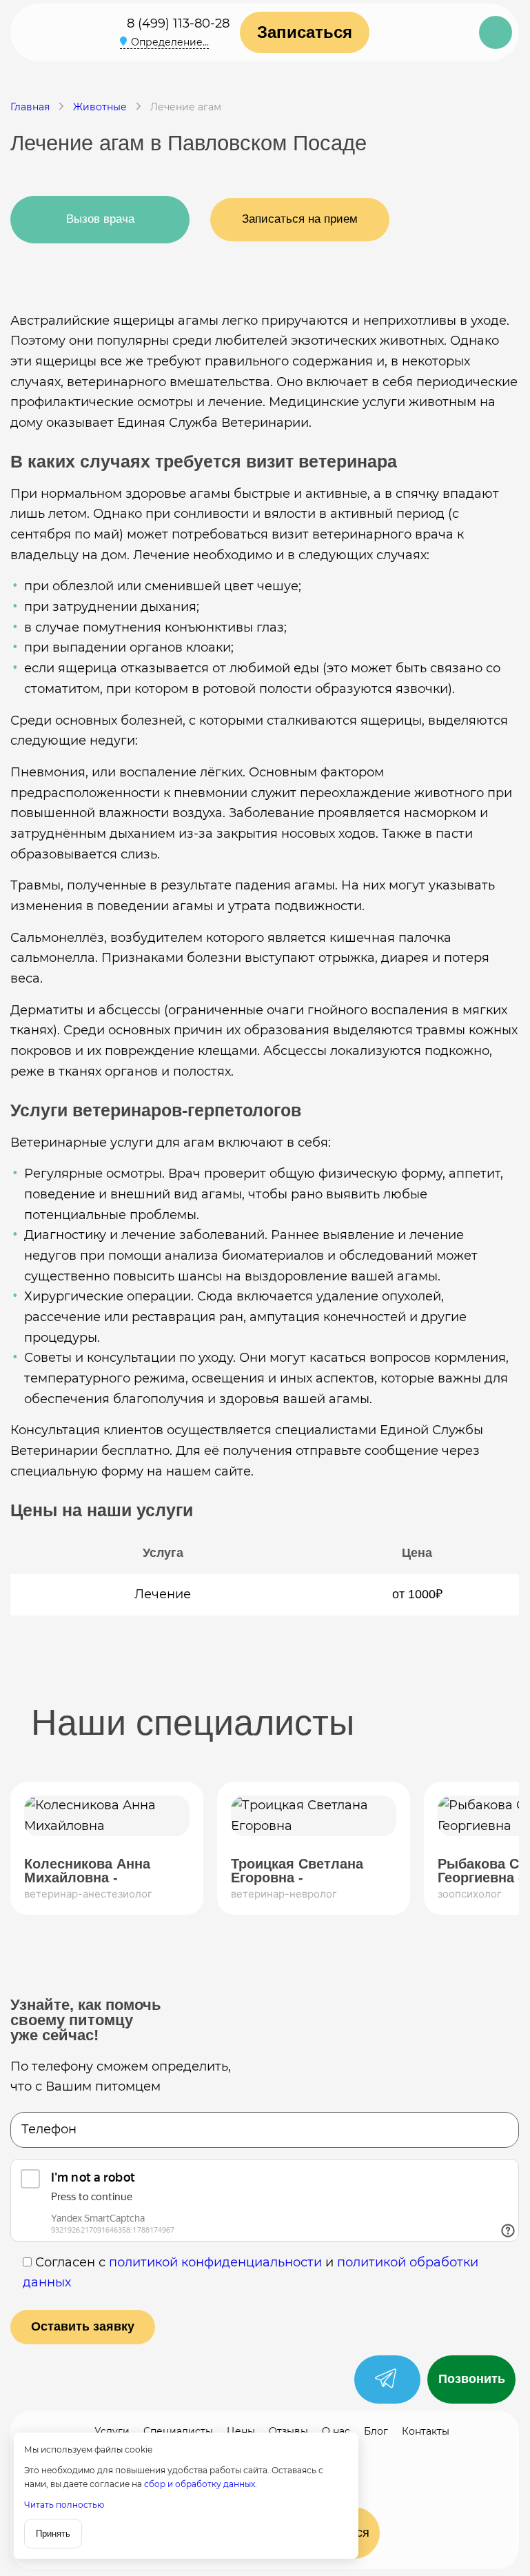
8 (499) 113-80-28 (178, 23)
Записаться (305, 32)
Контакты (426, 2431)
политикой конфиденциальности (215, 2262)
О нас (336, 2431)
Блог (376, 2431)
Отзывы (288, 2431)
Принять (53, 2534)
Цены (241, 2431)
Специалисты (178, 2431)
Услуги (112, 2431)
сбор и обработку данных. (201, 2484)
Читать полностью (64, 2505)
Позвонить (472, 2379)
